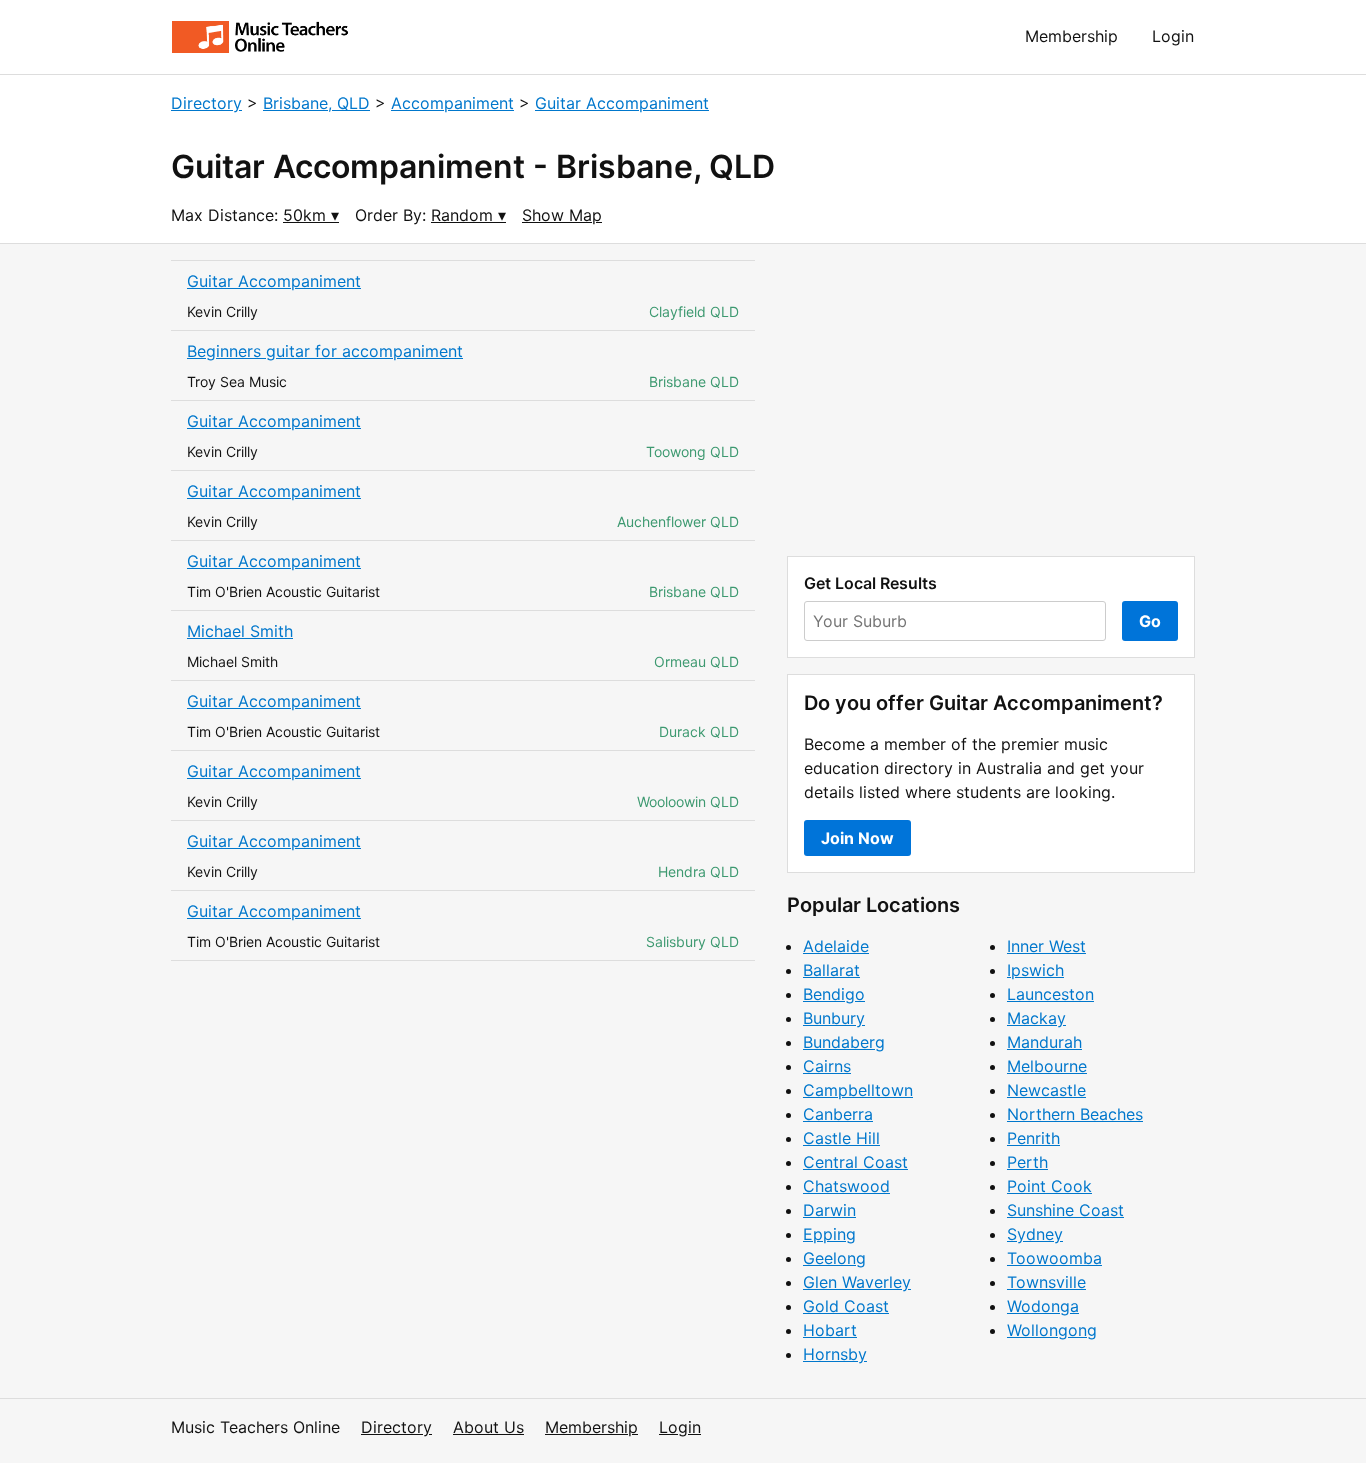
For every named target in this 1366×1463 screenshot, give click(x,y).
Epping (829, 1234)
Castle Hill (841, 1138)
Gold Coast (846, 1306)
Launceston (1050, 994)
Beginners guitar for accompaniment (325, 351)
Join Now (857, 838)
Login (1173, 36)
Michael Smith (240, 631)
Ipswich (1035, 970)
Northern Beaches (1075, 1114)
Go (1150, 621)
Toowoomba (1054, 1258)
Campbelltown (858, 1090)
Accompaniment (452, 103)
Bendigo (834, 994)
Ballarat (831, 970)
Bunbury (834, 1018)
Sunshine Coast (1065, 1210)
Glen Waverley (857, 1282)
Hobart (830, 1330)
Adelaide (836, 946)
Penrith (1033, 1138)
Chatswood (846, 1186)
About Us (488, 1427)
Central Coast (855, 1162)
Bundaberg (844, 1042)
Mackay (1036, 1018)
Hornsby (835, 1354)
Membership (1071, 36)
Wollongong (1052, 1330)
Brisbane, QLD (316, 103)
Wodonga (1043, 1306)
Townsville (1046, 1282)
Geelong (834, 1258)
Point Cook (1049, 1186)
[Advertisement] (991, 400)
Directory (206, 103)
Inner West (1046, 946)
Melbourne (1047, 1066)
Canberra (838, 1114)
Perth (1027, 1162)
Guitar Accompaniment (622, 103)
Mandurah (1044, 1042)
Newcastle (1046, 1090)
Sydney (1035, 1234)
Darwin (829, 1210)
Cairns (827, 1066)
